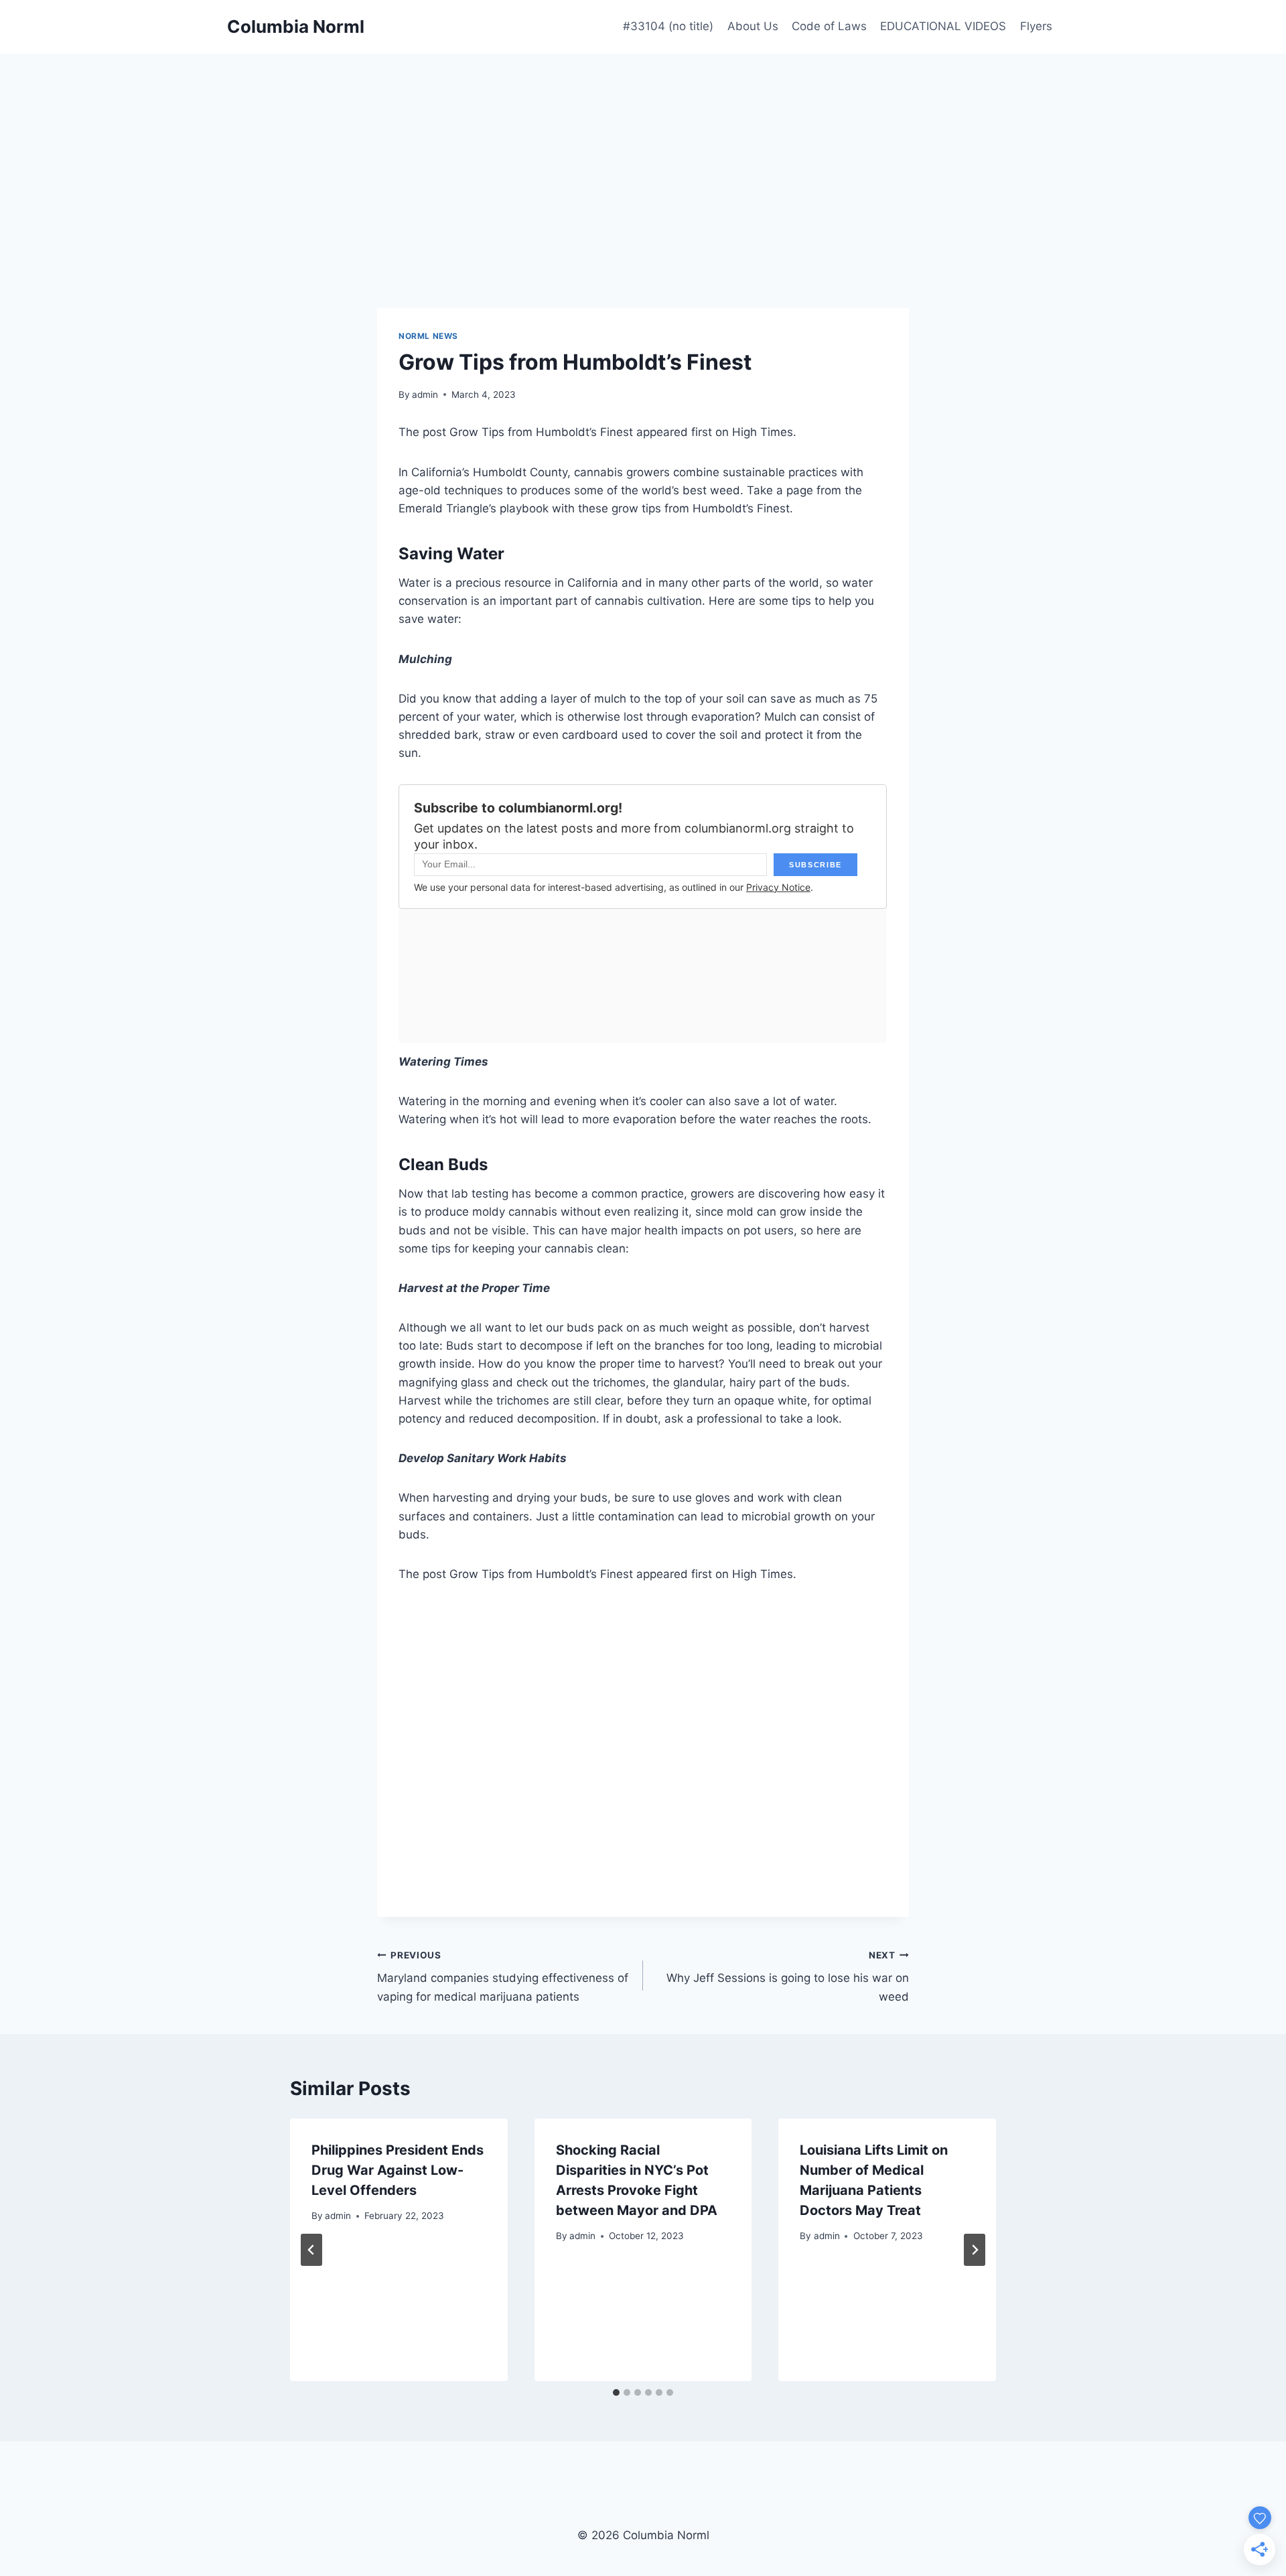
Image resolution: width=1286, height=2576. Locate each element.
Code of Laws (829, 26)
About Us (753, 26)
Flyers (1036, 26)
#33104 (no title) (668, 26)
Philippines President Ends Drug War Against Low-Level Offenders (398, 2170)
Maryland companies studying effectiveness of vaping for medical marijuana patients (503, 1977)
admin (425, 395)
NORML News (428, 336)
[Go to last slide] (311, 2250)
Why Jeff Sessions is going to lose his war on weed (788, 1977)
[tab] (616, 2392)
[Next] (975, 2250)
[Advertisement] (643, 154)
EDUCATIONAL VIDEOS (943, 26)
